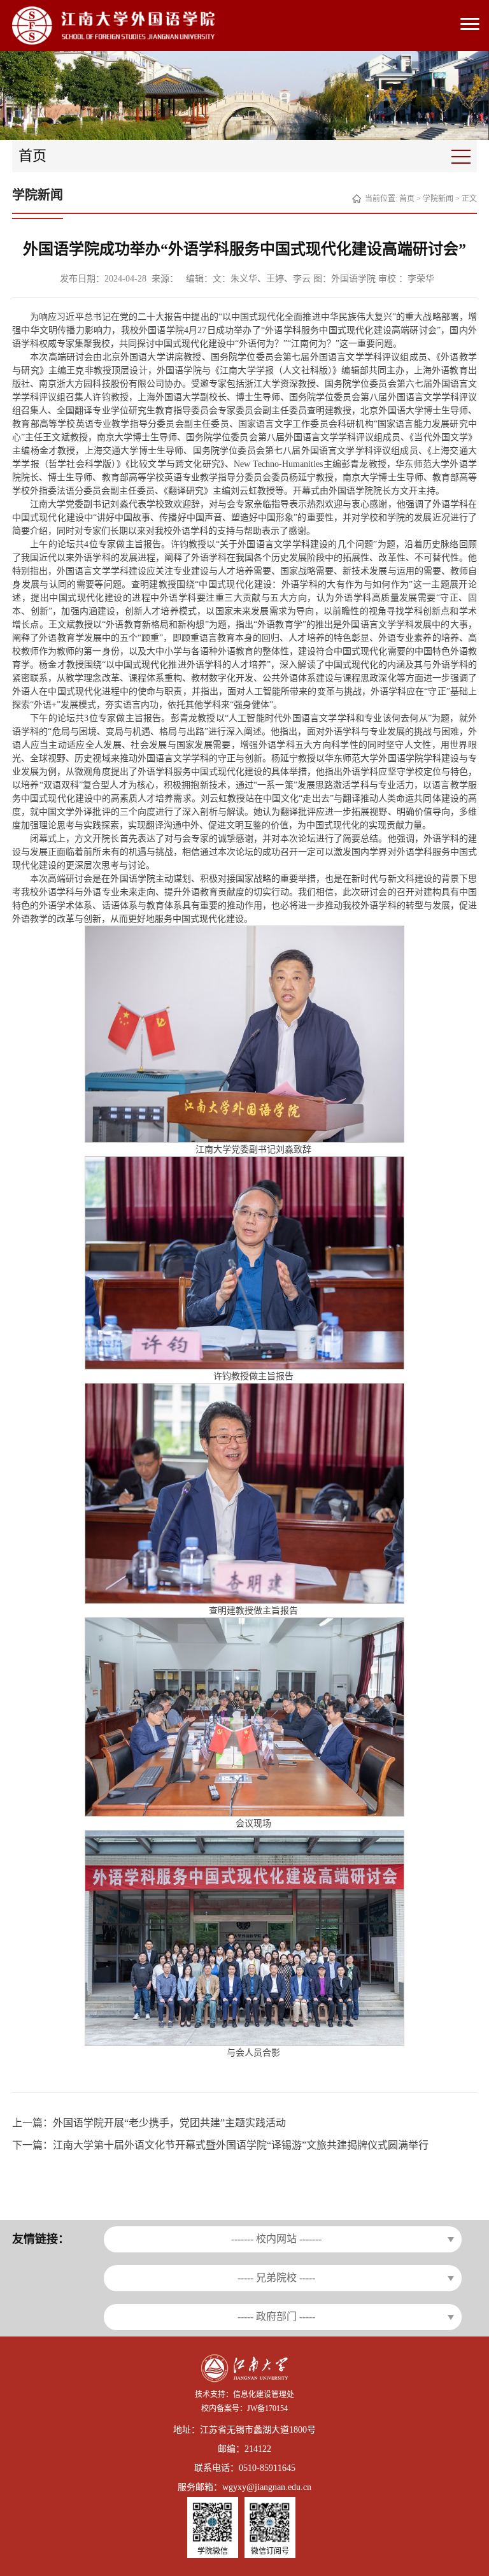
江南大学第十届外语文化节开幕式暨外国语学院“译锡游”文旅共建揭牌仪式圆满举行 (241, 2145)
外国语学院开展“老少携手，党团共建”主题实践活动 (169, 2123)
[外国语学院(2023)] (113, 25)
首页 (407, 199)
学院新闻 (438, 199)
